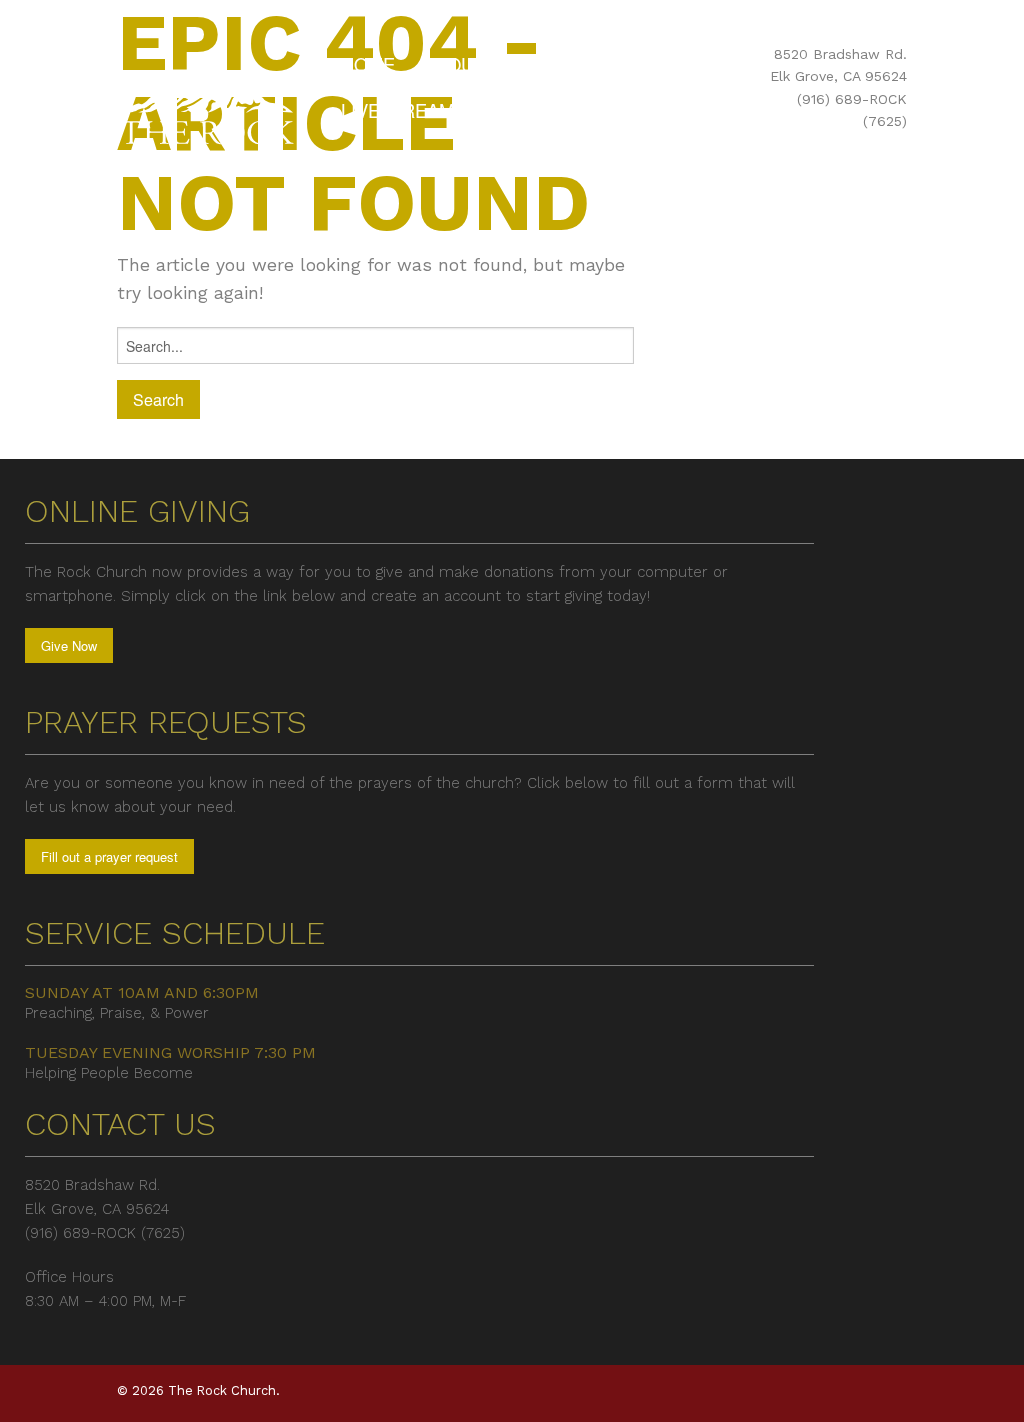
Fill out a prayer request (109, 856)
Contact (641, 110)
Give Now (69, 645)
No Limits (527, 110)
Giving (631, 64)
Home (368, 64)
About (454, 64)
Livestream (397, 110)
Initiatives (391, 156)
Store (542, 64)
